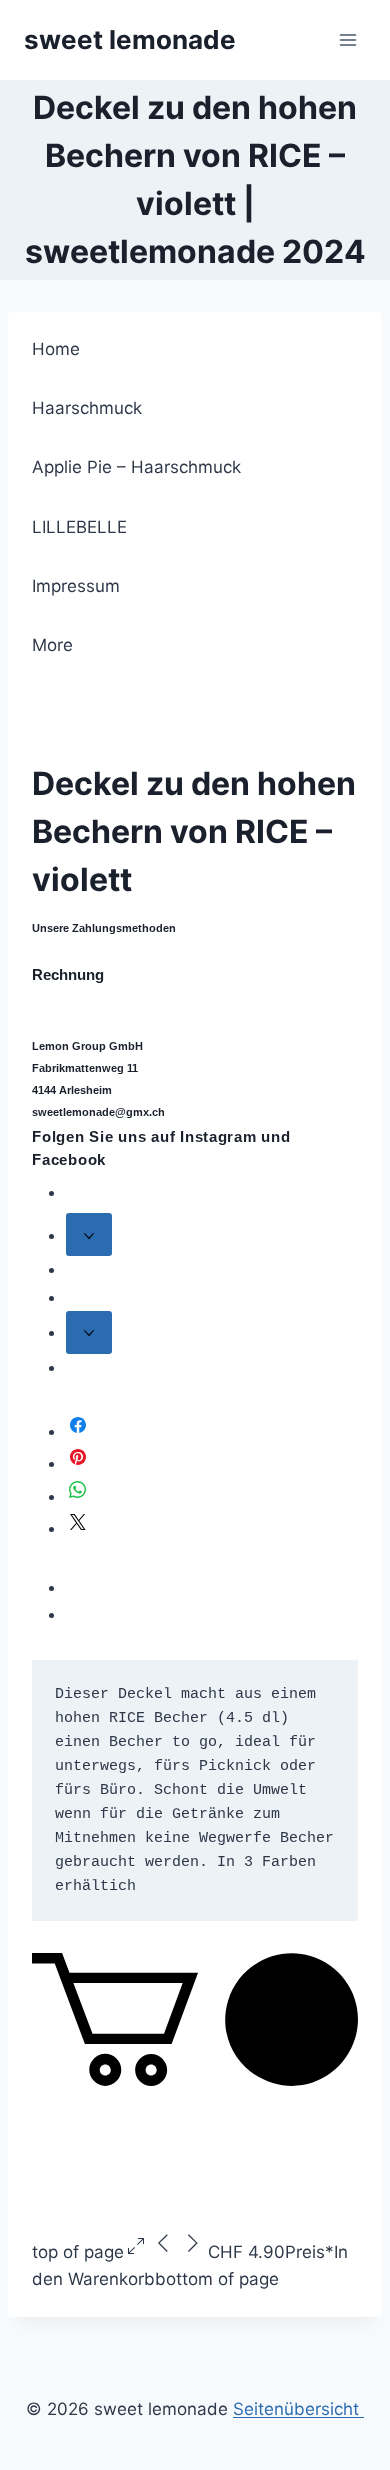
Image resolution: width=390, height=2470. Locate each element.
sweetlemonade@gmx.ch (98, 1112)
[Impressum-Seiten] (89, 1332)
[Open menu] (347, 39)
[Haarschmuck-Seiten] (89, 1234)
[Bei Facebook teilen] (78, 1431)
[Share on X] (78, 1528)
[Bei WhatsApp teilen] (78, 1496)
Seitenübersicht (298, 2409)
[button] (195, 2080)
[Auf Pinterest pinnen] (78, 1463)
